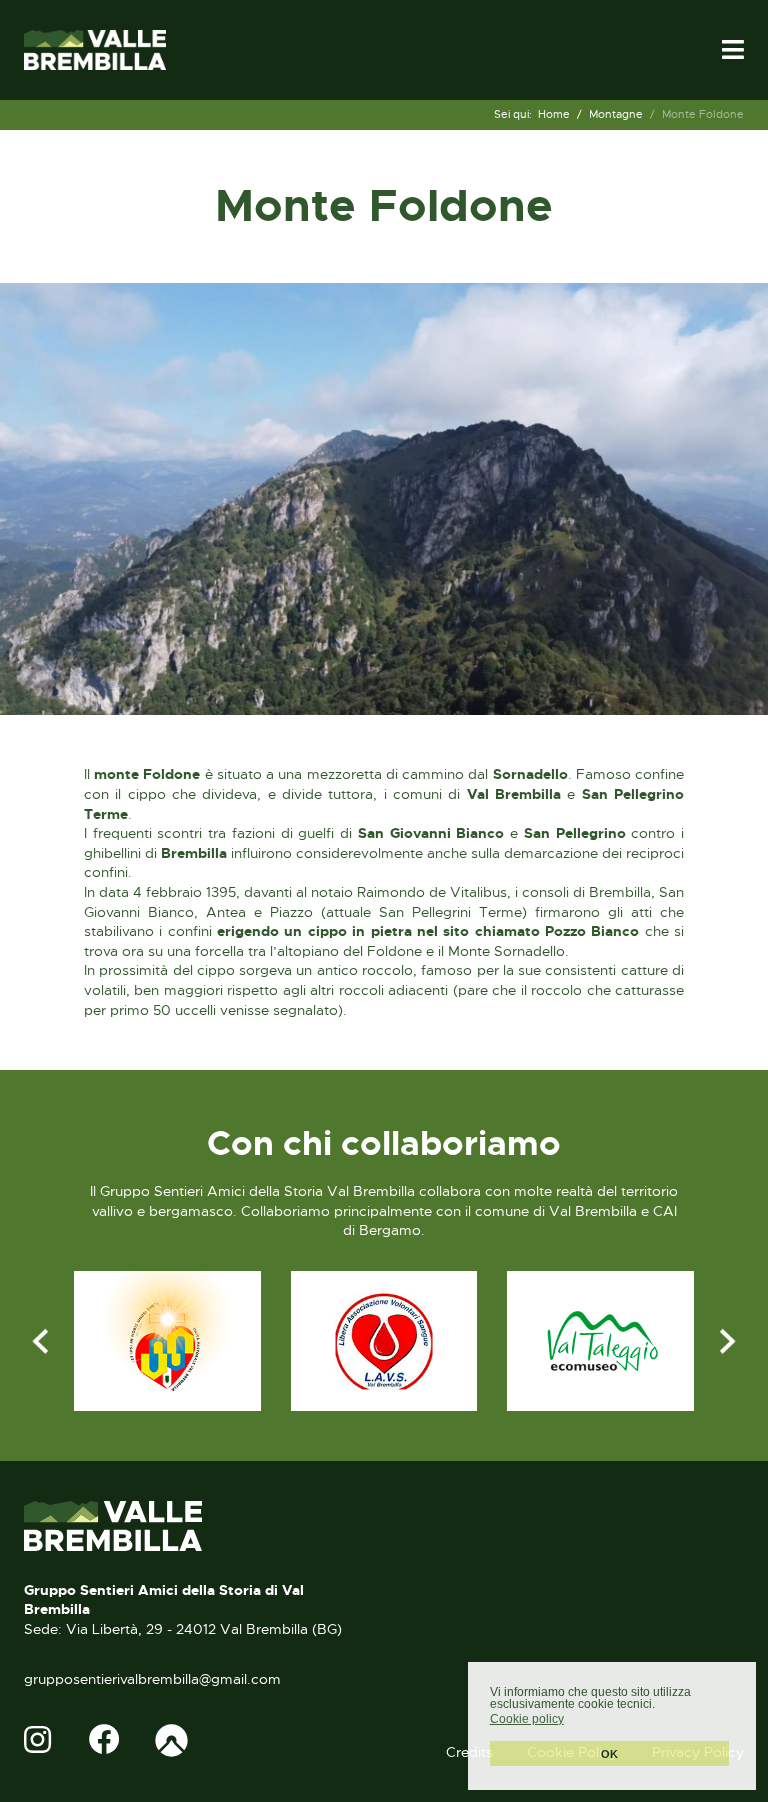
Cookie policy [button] (527, 1719)
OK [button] (609, 1754)
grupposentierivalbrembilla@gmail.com (152, 1679)
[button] (574, 1720)
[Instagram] (41, 1740)
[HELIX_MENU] (733, 50)
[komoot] (171, 1740)
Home (554, 114)
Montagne (616, 114)
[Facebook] (106, 1740)
